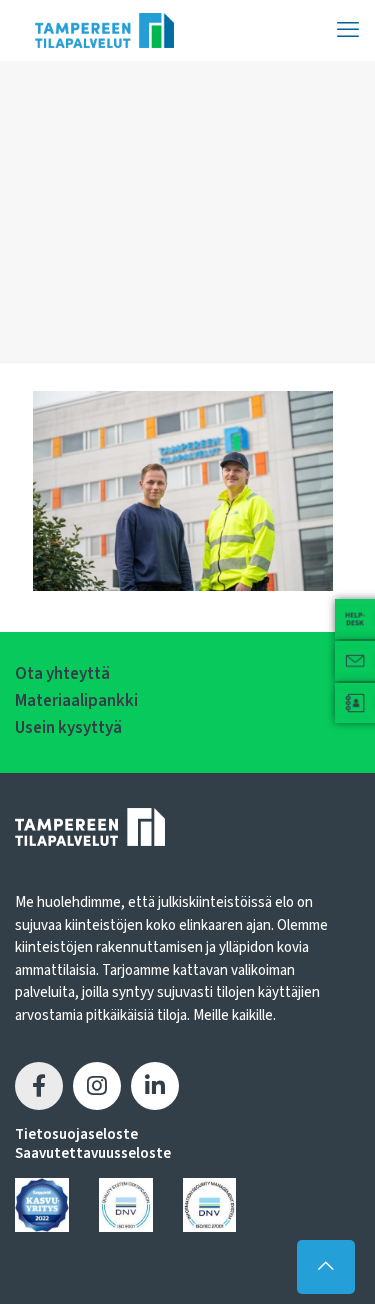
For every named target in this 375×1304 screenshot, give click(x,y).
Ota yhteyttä (62, 674)
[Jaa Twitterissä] (97, 1086)
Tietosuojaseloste (76, 1134)
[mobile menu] (348, 30)
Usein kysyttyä (68, 728)
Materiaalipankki (76, 701)
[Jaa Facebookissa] (39, 1086)
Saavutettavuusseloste (93, 1153)
